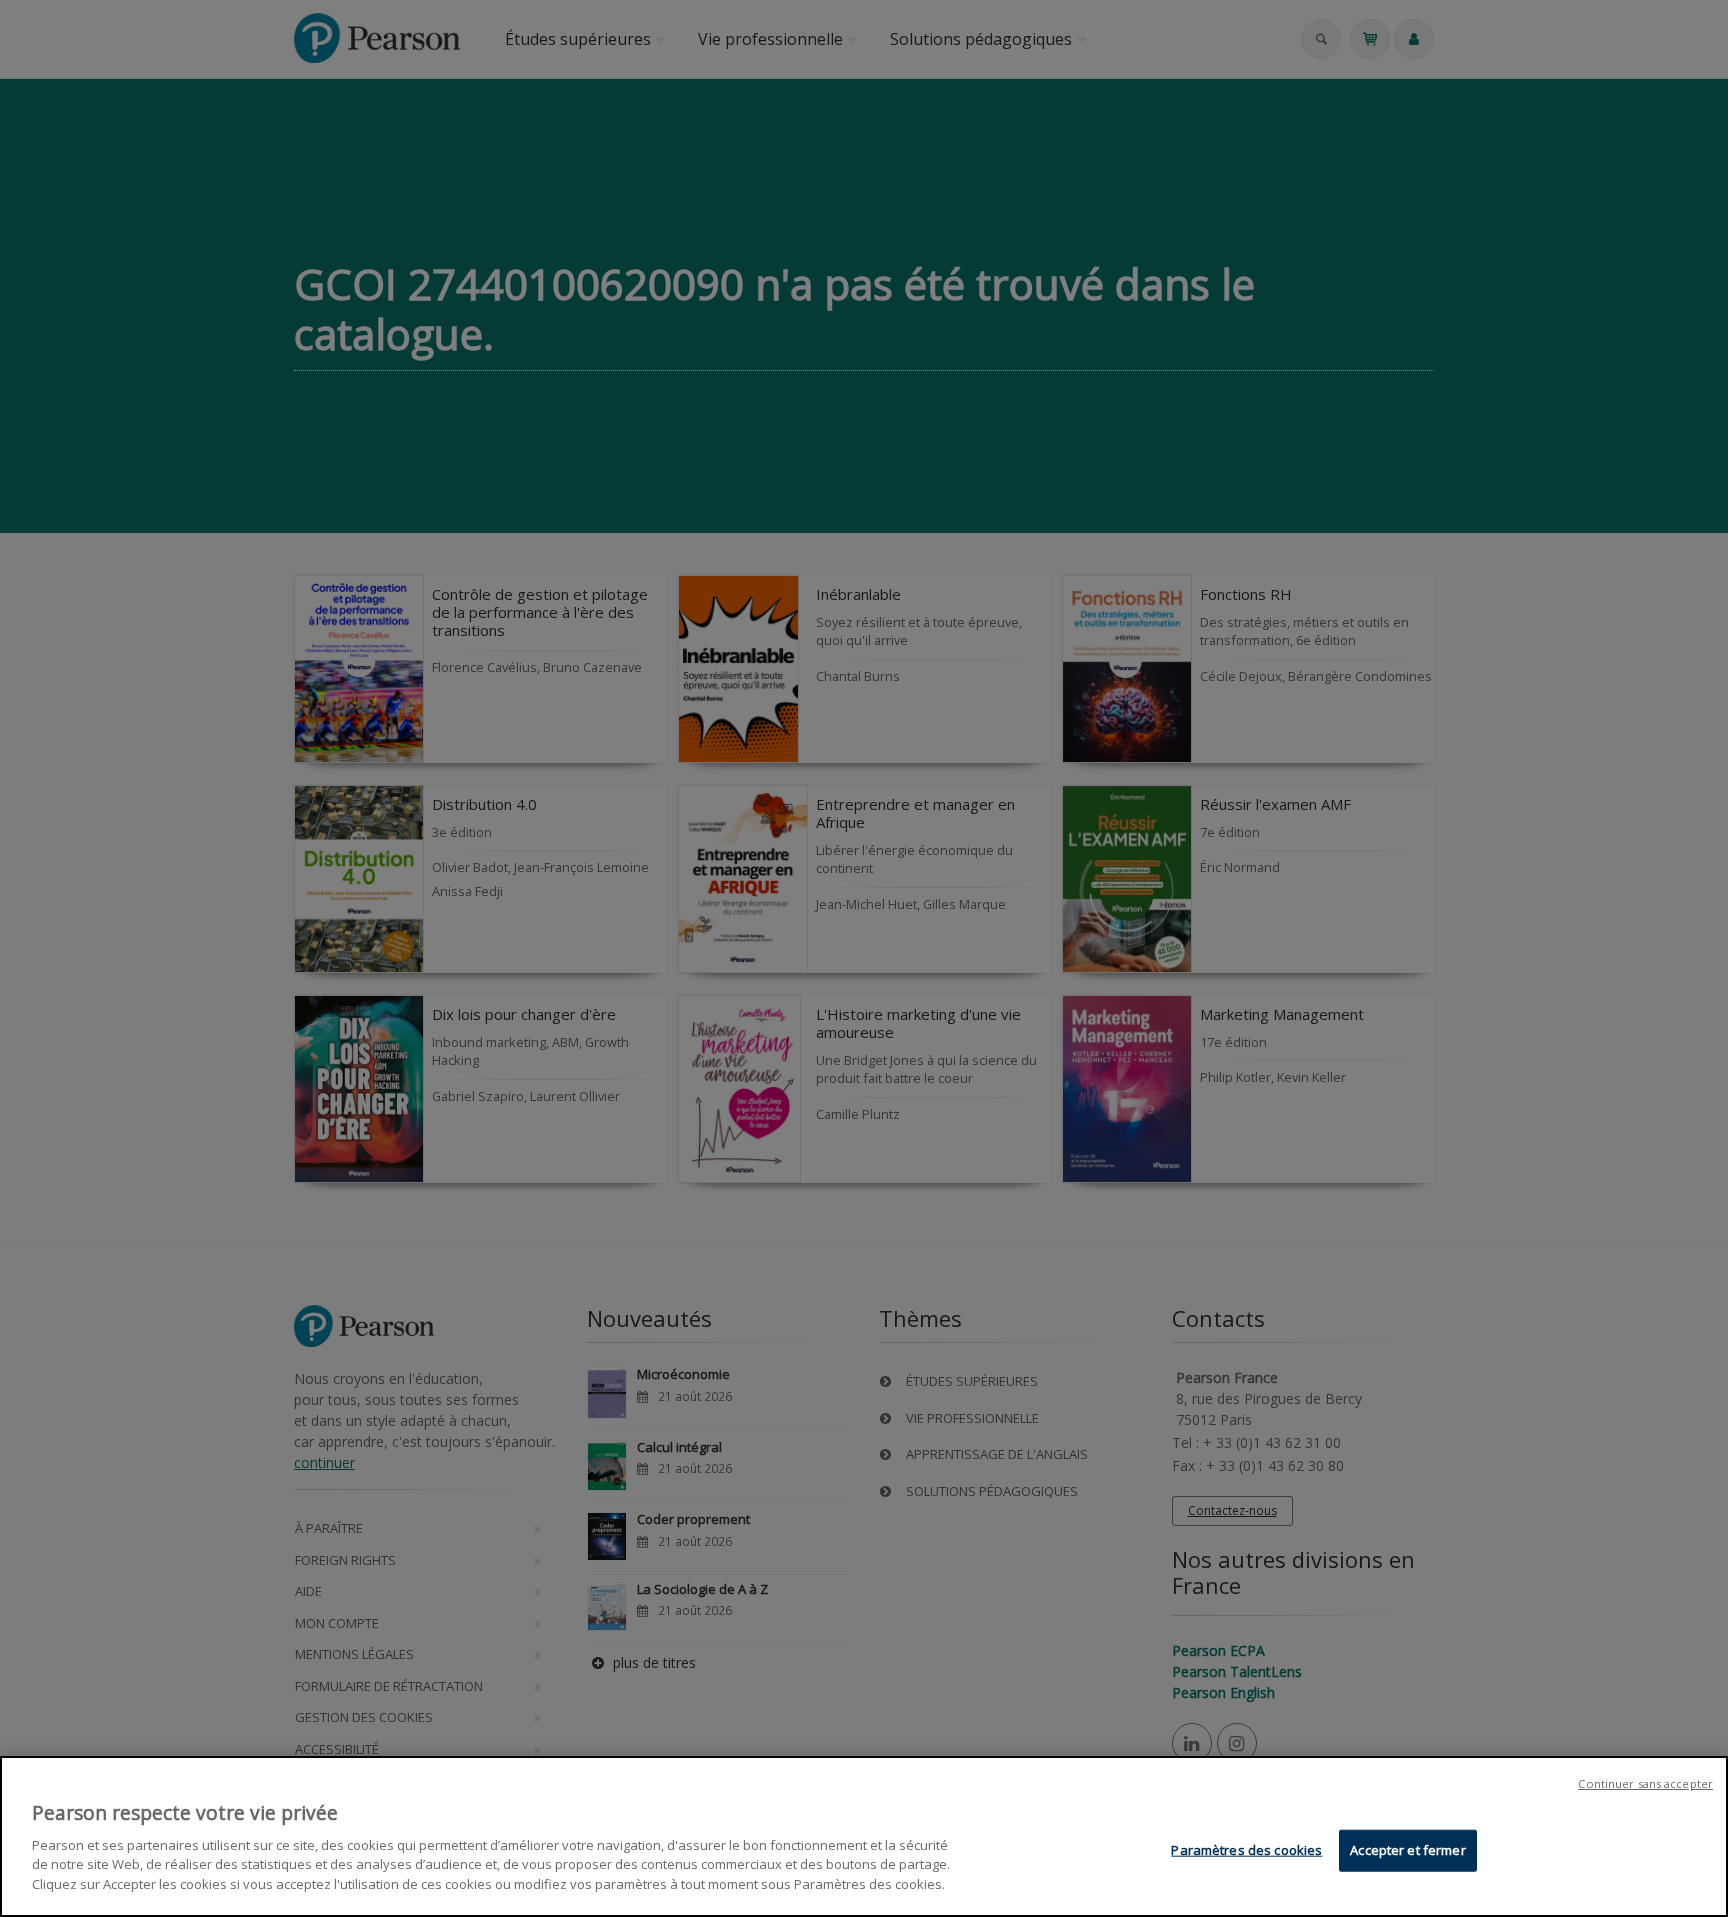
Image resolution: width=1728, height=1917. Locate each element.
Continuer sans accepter (1645, 1783)
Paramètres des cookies (1246, 1849)
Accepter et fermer (1407, 1849)
